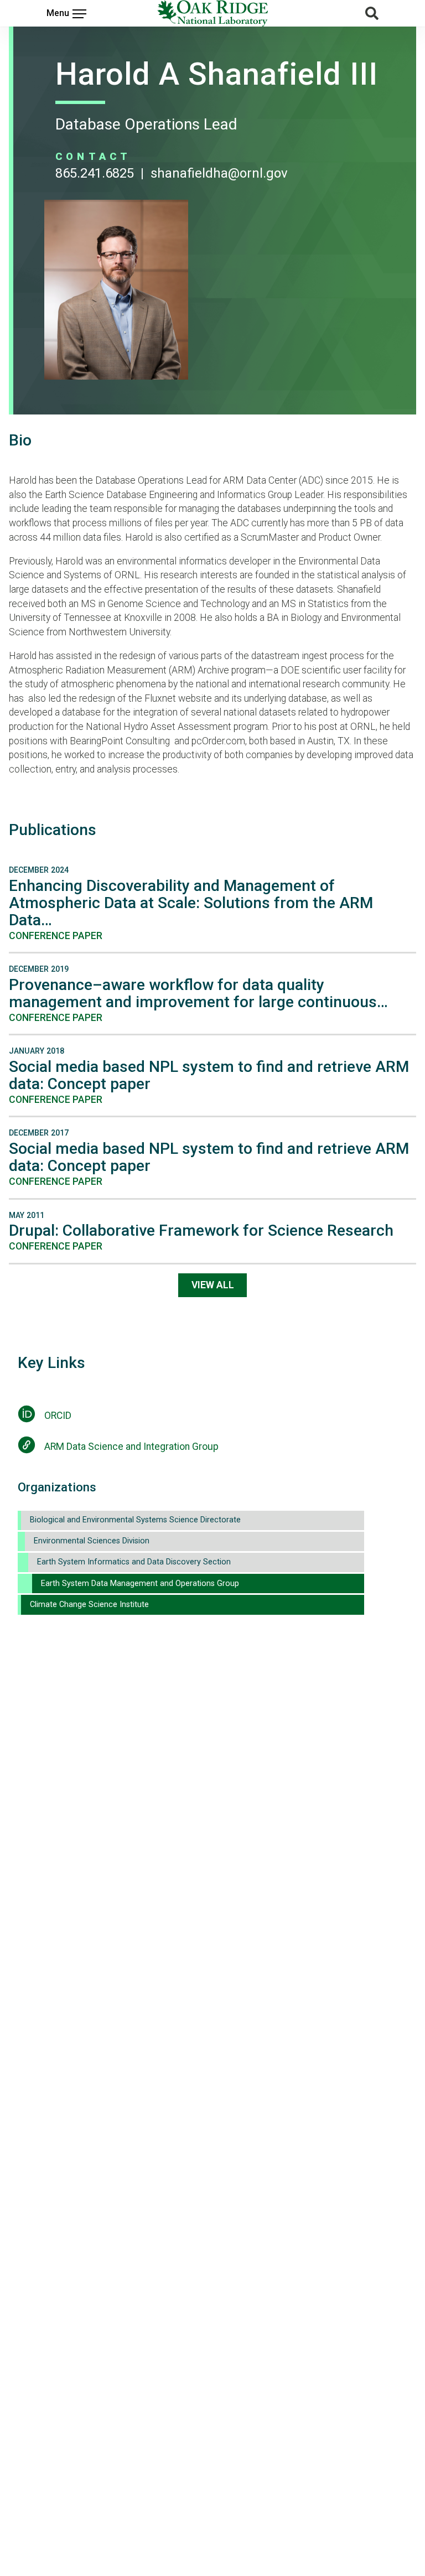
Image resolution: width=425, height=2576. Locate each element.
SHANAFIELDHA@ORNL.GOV (219, 173)
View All (213, 1285)
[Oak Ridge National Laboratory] (212, 13)
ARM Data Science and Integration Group (131, 1447)
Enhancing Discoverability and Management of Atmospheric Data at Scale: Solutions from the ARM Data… (191, 903)
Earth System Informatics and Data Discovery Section (134, 1562)
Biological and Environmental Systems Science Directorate (135, 1520)
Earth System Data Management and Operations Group (140, 1584)
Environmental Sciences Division (92, 1541)
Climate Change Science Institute (89, 1605)
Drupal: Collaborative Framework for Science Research (201, 1230)
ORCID (58, 1416)
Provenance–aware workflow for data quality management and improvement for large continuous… (198, 993)
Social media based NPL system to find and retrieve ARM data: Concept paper (209, 1075)
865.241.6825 (95, 173)
